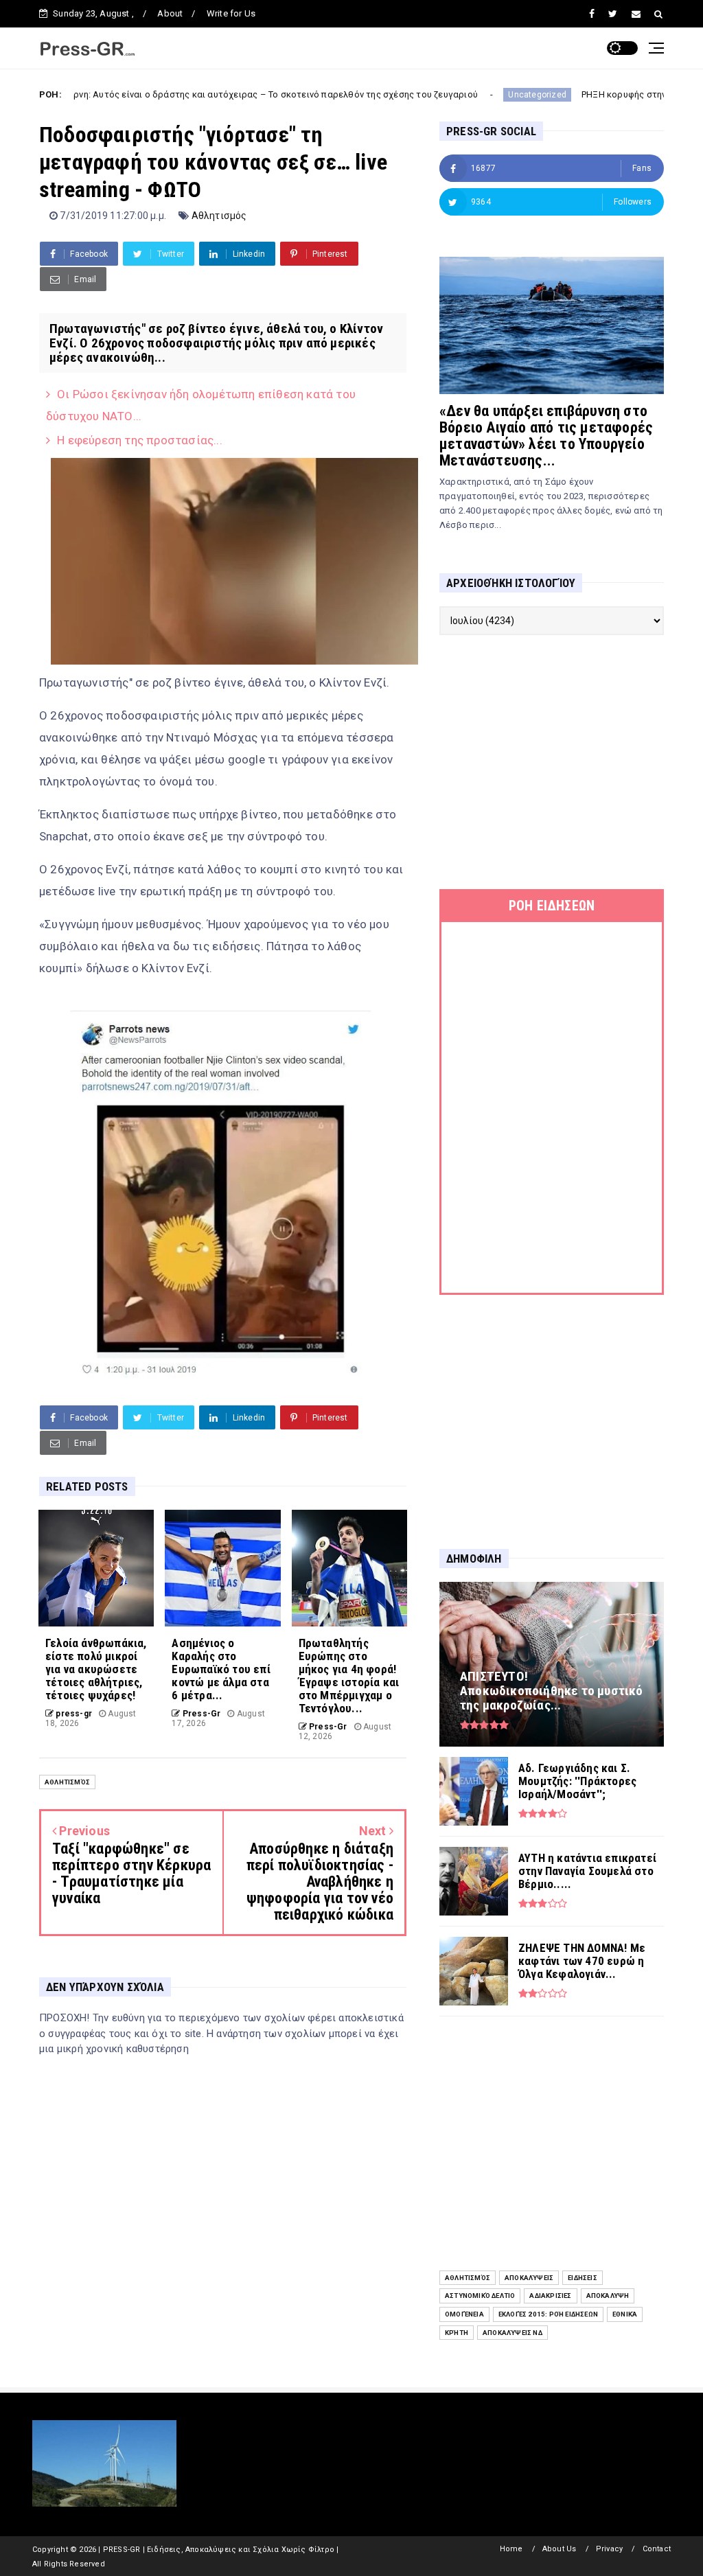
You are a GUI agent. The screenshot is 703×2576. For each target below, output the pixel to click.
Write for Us (231, 13)
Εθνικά (625, 2314)
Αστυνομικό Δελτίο (480, 2296)
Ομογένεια (464, 2314)
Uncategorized (448, 95)
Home (511, 2549)
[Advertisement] (552, 762)
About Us (560, 2549)
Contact (657, 2549)
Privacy (609, 2549)
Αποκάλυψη (608, 2296)
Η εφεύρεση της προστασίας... (140, 440)
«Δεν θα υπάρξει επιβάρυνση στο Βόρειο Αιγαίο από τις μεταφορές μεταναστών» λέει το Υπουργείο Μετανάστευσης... (546, 436)
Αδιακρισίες (550, 2296)
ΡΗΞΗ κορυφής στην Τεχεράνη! (556, 94)
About (170, 13)
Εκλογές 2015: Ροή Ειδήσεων (548, 2314)
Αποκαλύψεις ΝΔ (512, 2333)
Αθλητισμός (219, 216)
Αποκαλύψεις (529, 2278)
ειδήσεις (583, 2278)
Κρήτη (457, 2333)
